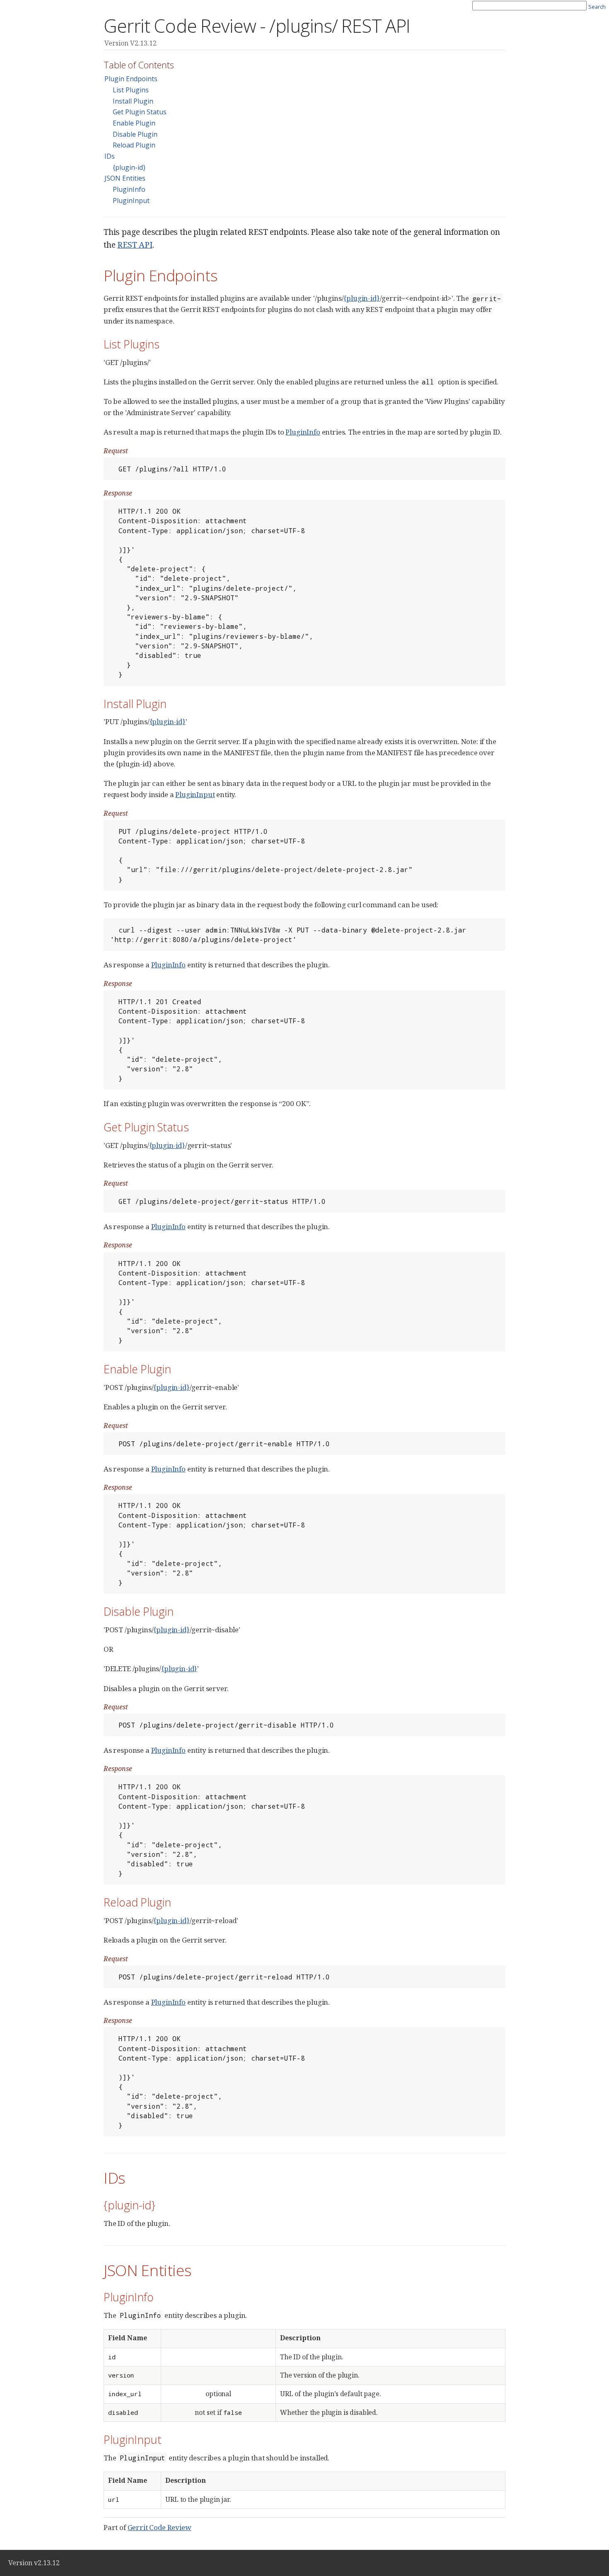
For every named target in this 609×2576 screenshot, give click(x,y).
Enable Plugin (134, 123)
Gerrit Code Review (159, 2527)
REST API (135, 245)
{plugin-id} (129, 167)
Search (597, 7)
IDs (110, 156)
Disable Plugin (135, 134)
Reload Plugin (134, 145)
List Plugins (131, 90)
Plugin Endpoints (131, 79)
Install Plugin (133, 101)
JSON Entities (125, 178)
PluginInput (131, 201)
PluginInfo (129, 189)
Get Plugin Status (140, 112)
